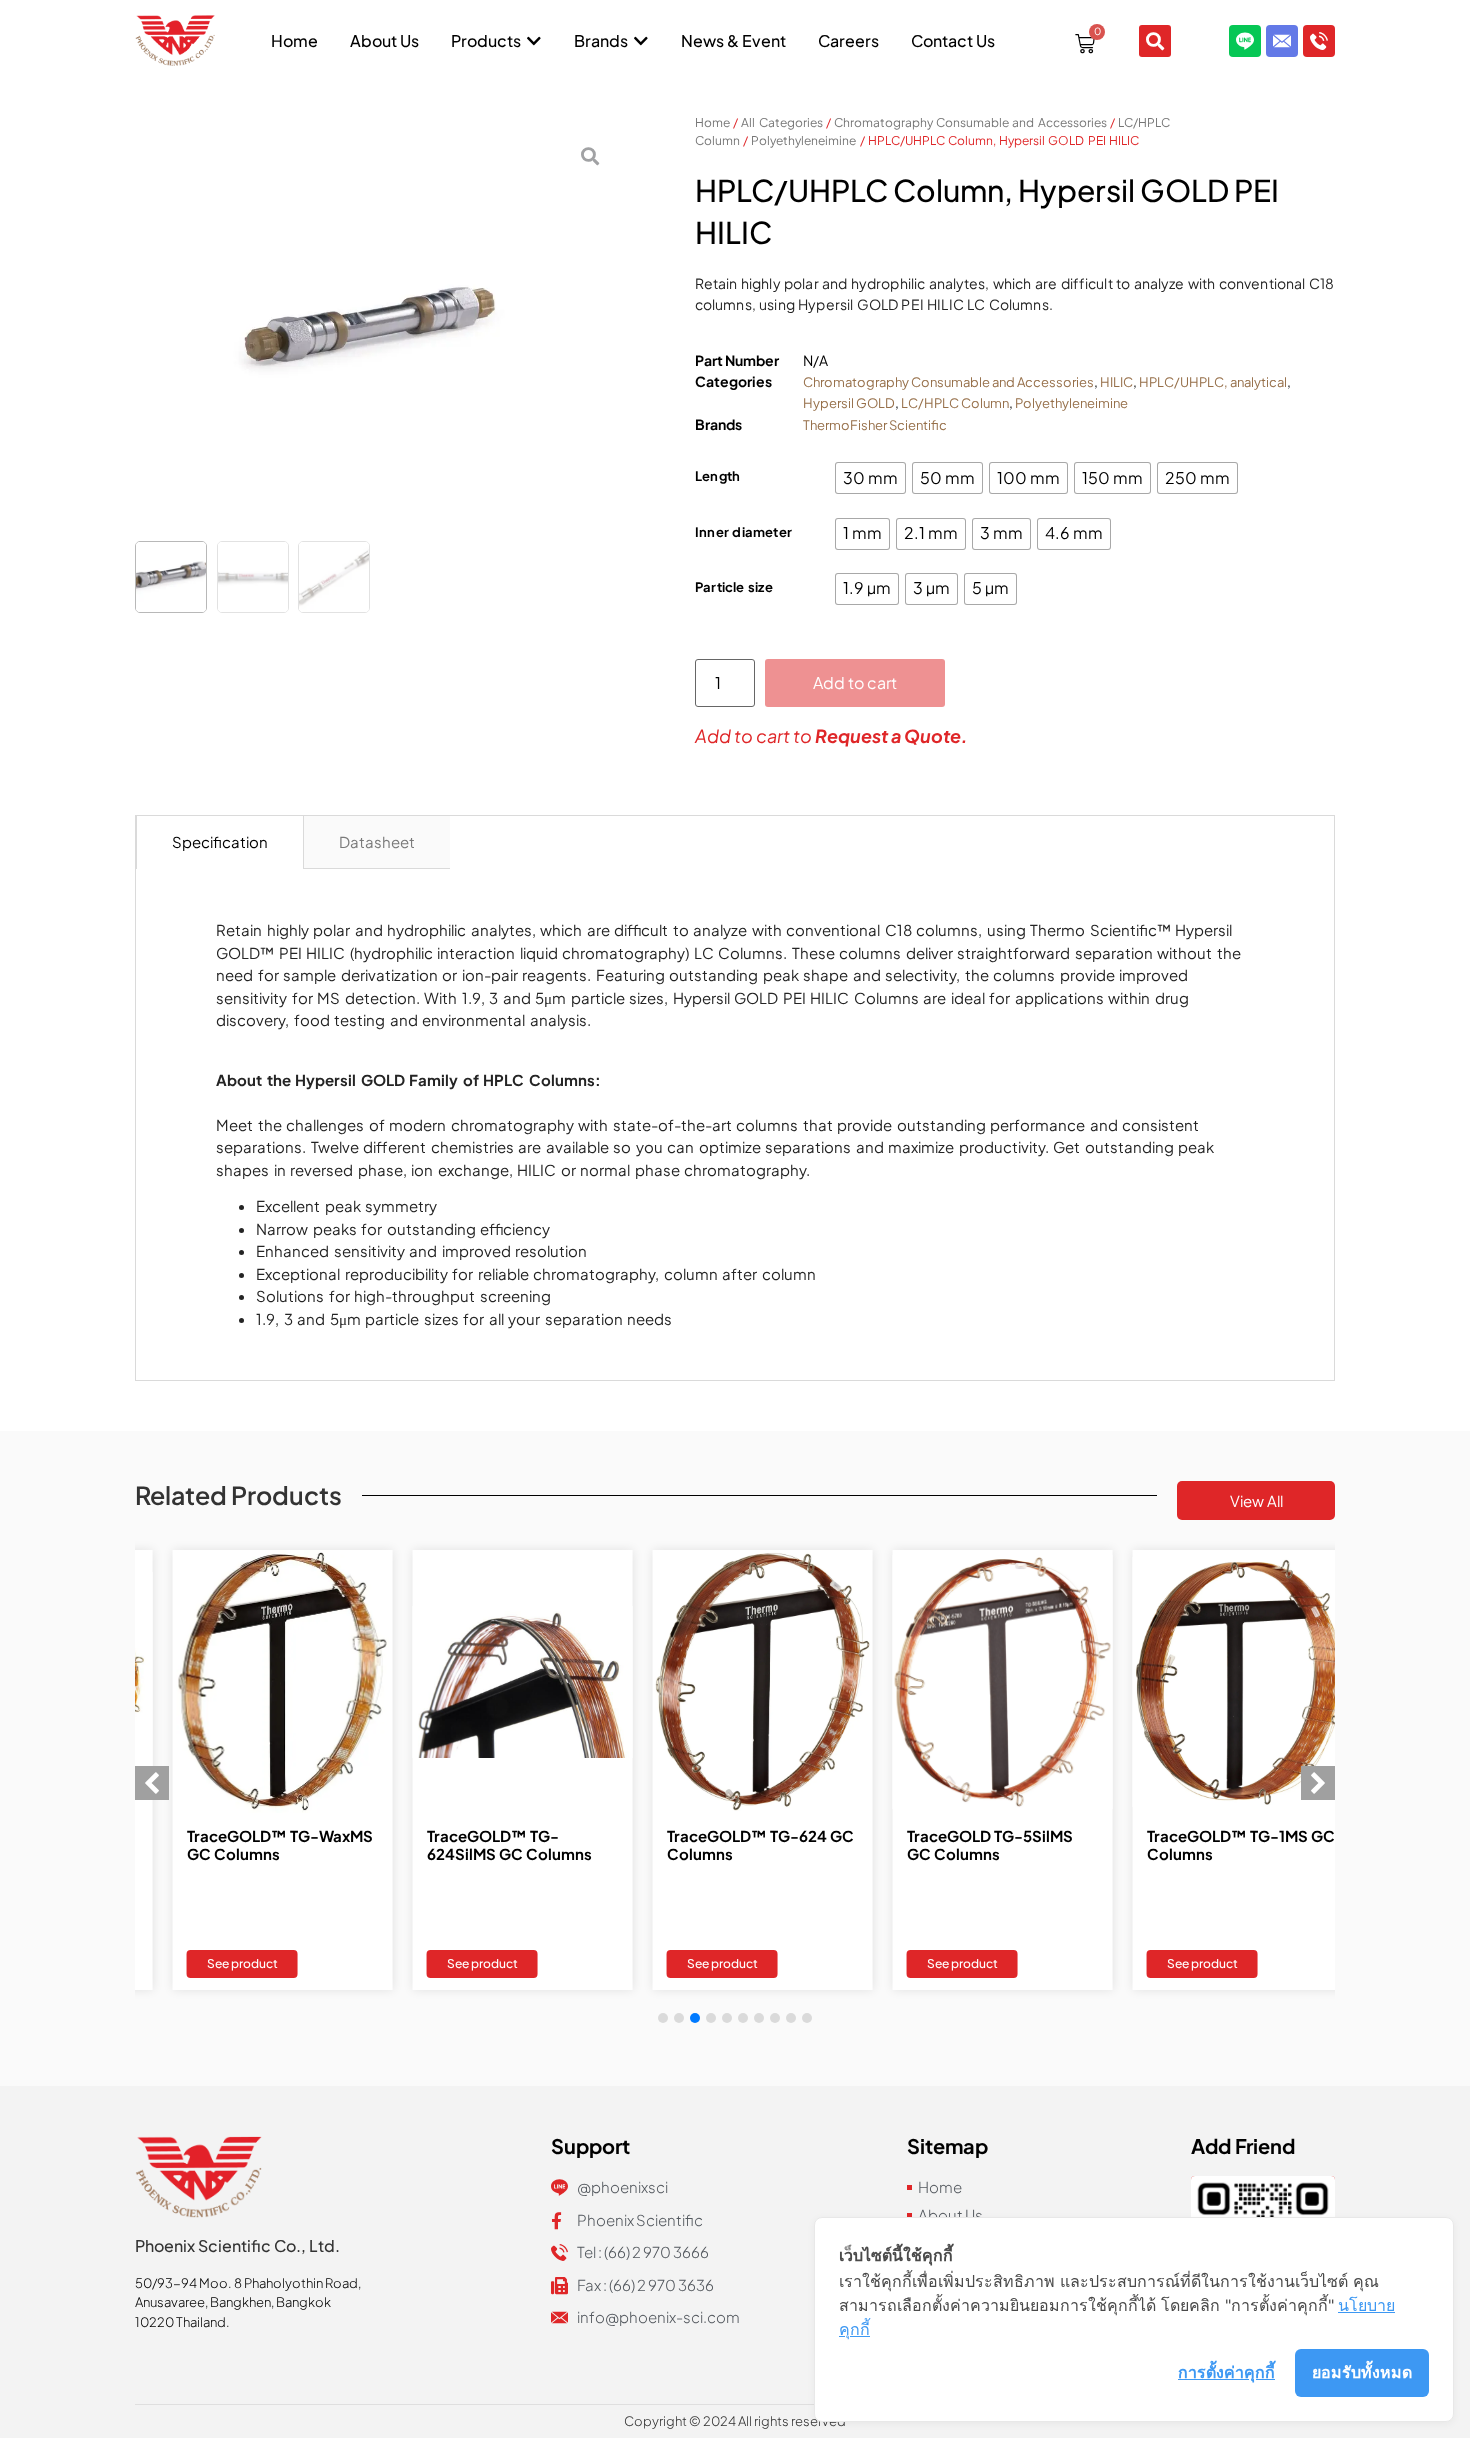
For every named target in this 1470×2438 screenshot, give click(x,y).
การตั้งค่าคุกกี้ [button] (1226, 2372)
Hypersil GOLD (849, 403)
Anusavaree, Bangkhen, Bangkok (233, 2302)
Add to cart (855, 682)
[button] (1318, 1783)
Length (717, 476)
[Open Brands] (641, 41)
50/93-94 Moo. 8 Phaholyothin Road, (248, 2283)
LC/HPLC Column (955, 403)
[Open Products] (534, 41)
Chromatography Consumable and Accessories (970, 122)
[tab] (220, 843)
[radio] (870, 478)
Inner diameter (743, 532)
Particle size (734, 587)
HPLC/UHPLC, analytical (1213, 382)
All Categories (781, 122)
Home (712, 122)
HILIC (1116, 382)
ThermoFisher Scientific (875, 425)
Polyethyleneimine (803, 140)
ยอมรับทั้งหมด (1362, 2372)
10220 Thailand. (182, 2322)
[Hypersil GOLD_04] (375, 331)
